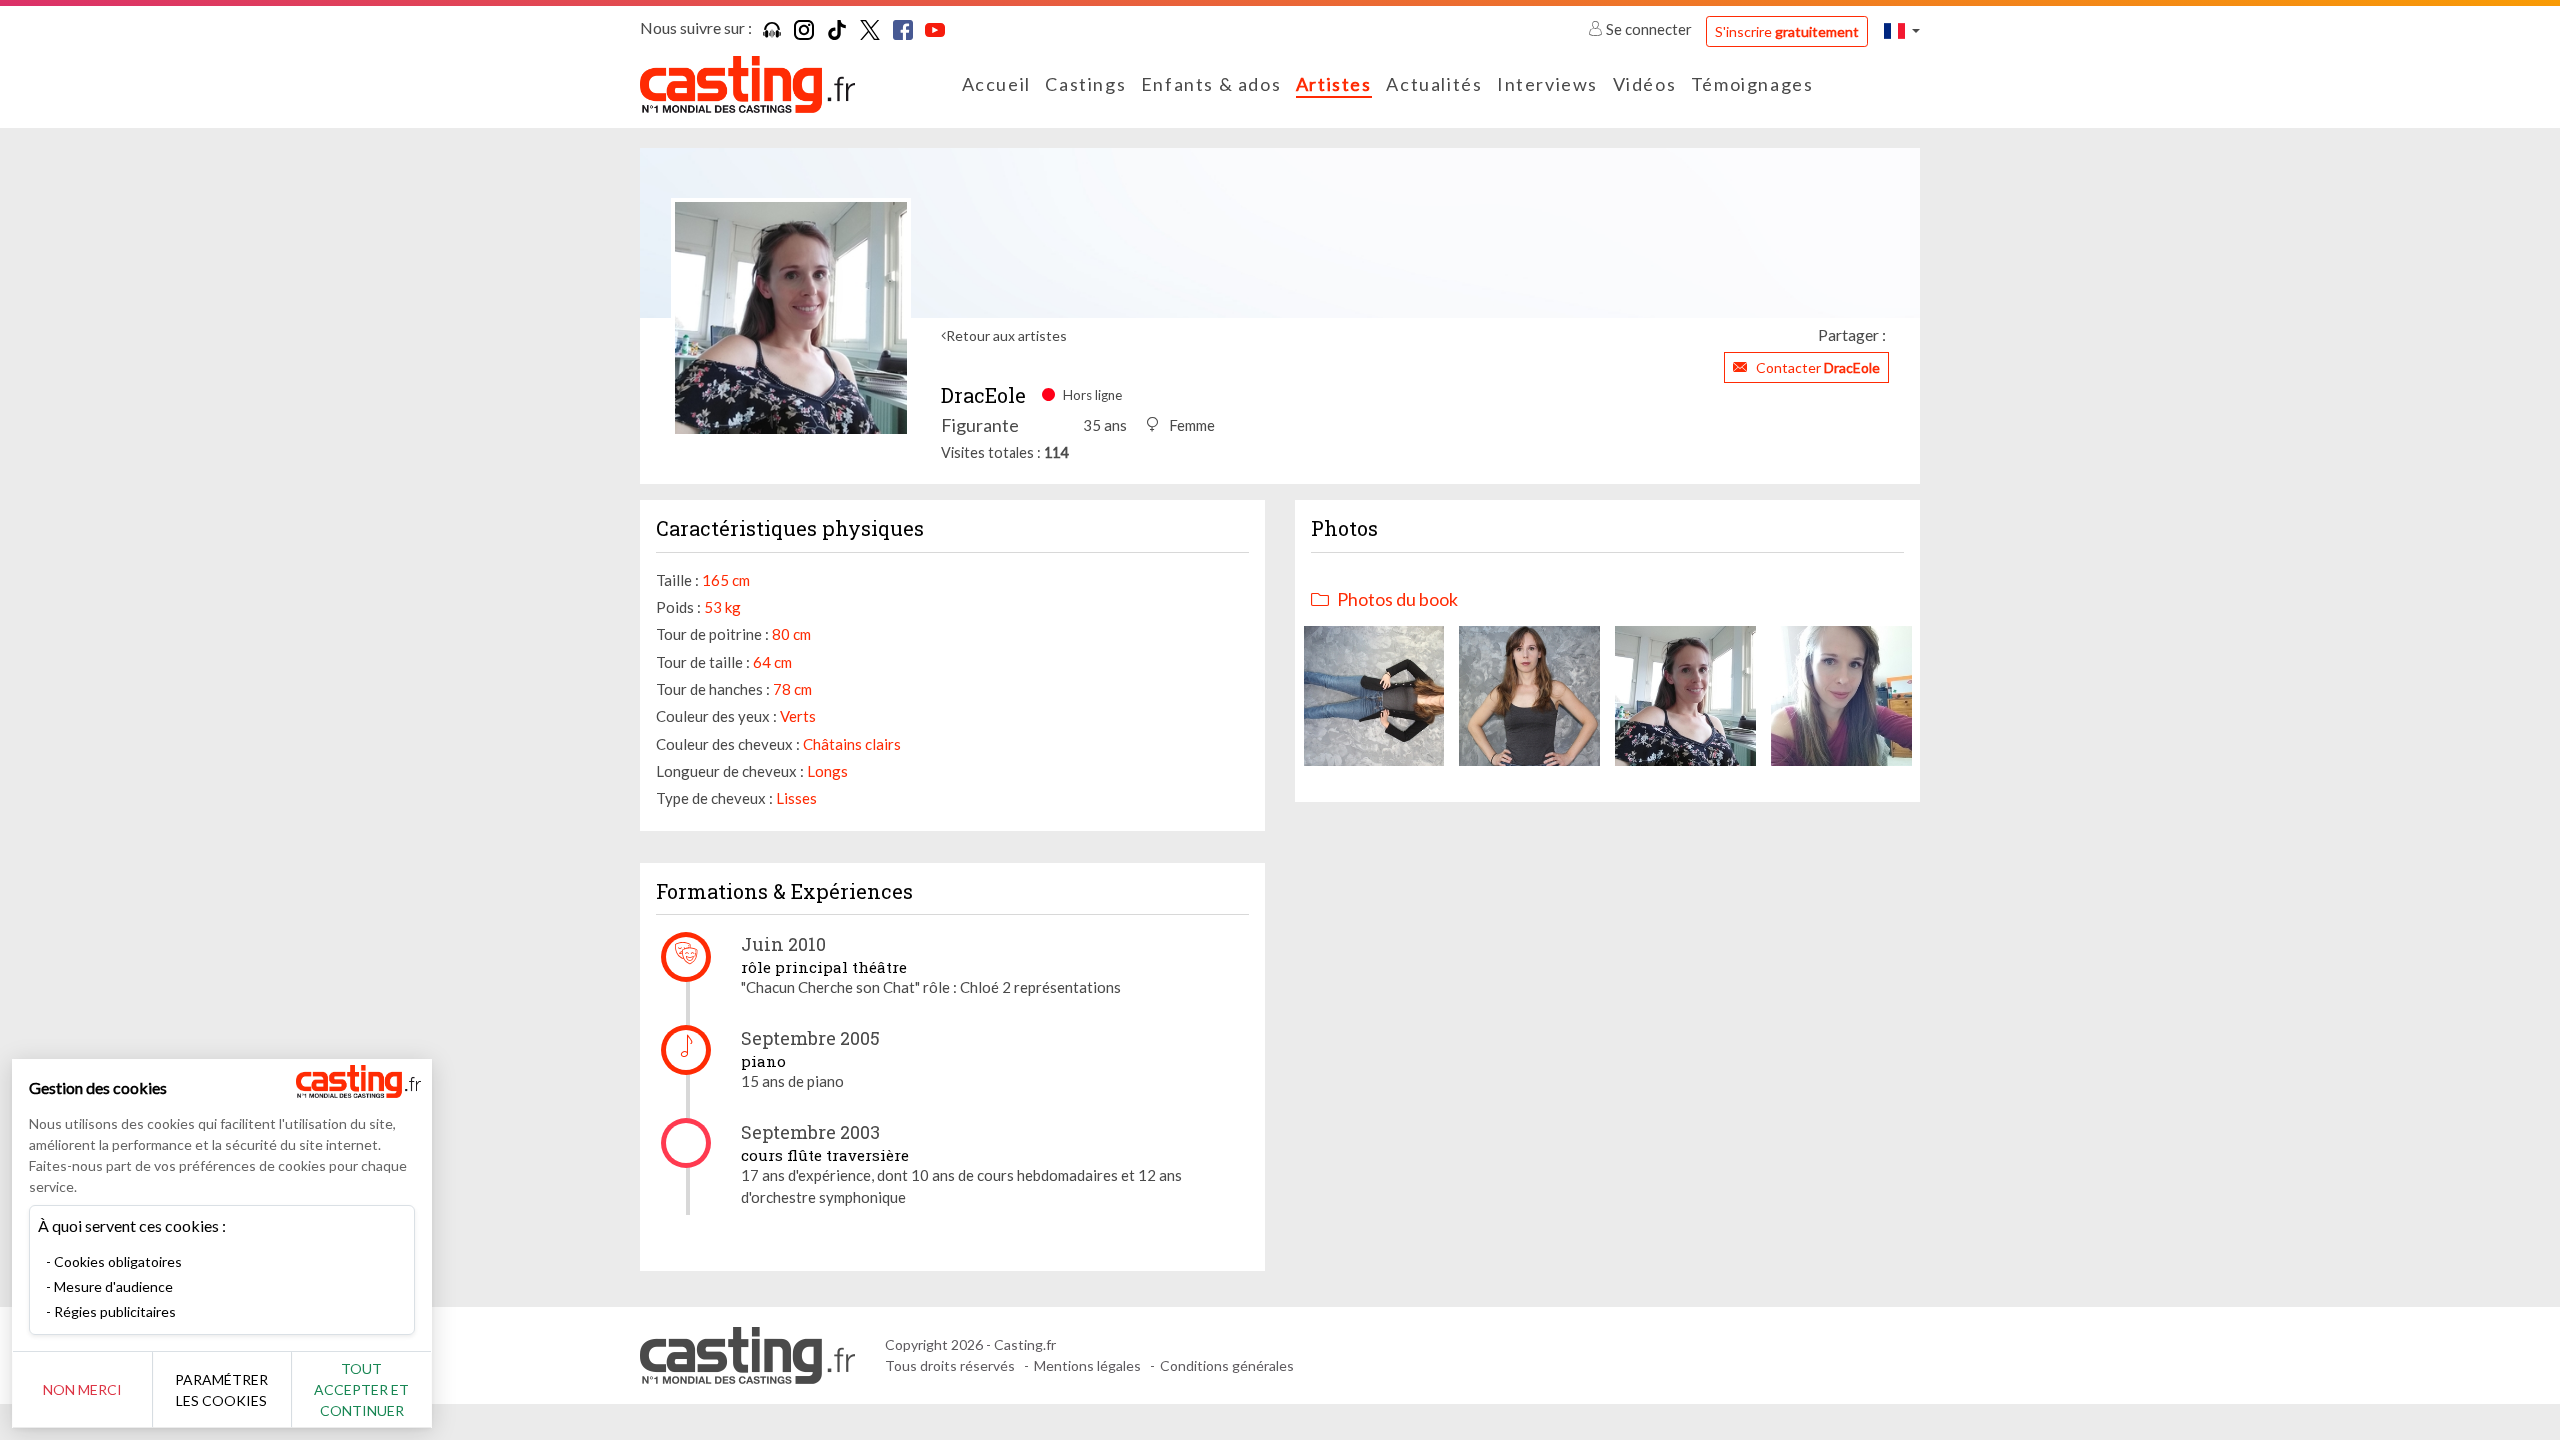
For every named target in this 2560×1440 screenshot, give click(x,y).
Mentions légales (1087, 1365)
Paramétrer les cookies (221, 1390)
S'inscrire (1787, 31)
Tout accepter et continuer (361, 1389)
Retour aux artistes (1006, 335)
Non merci (82, 1389)
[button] (1902, 30)
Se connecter (1649, 29)
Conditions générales (1227, 1365)
